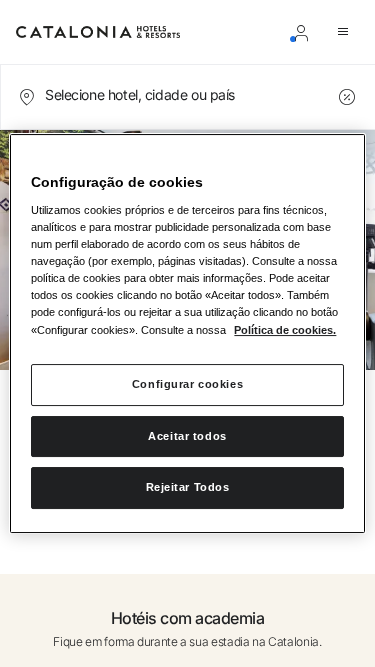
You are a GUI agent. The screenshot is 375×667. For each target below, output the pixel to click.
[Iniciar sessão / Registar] (305, 32)
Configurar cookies (187, 384)
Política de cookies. (285, 330)
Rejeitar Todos (188, 488)
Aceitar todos (187, 436)
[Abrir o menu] (347, 32)
